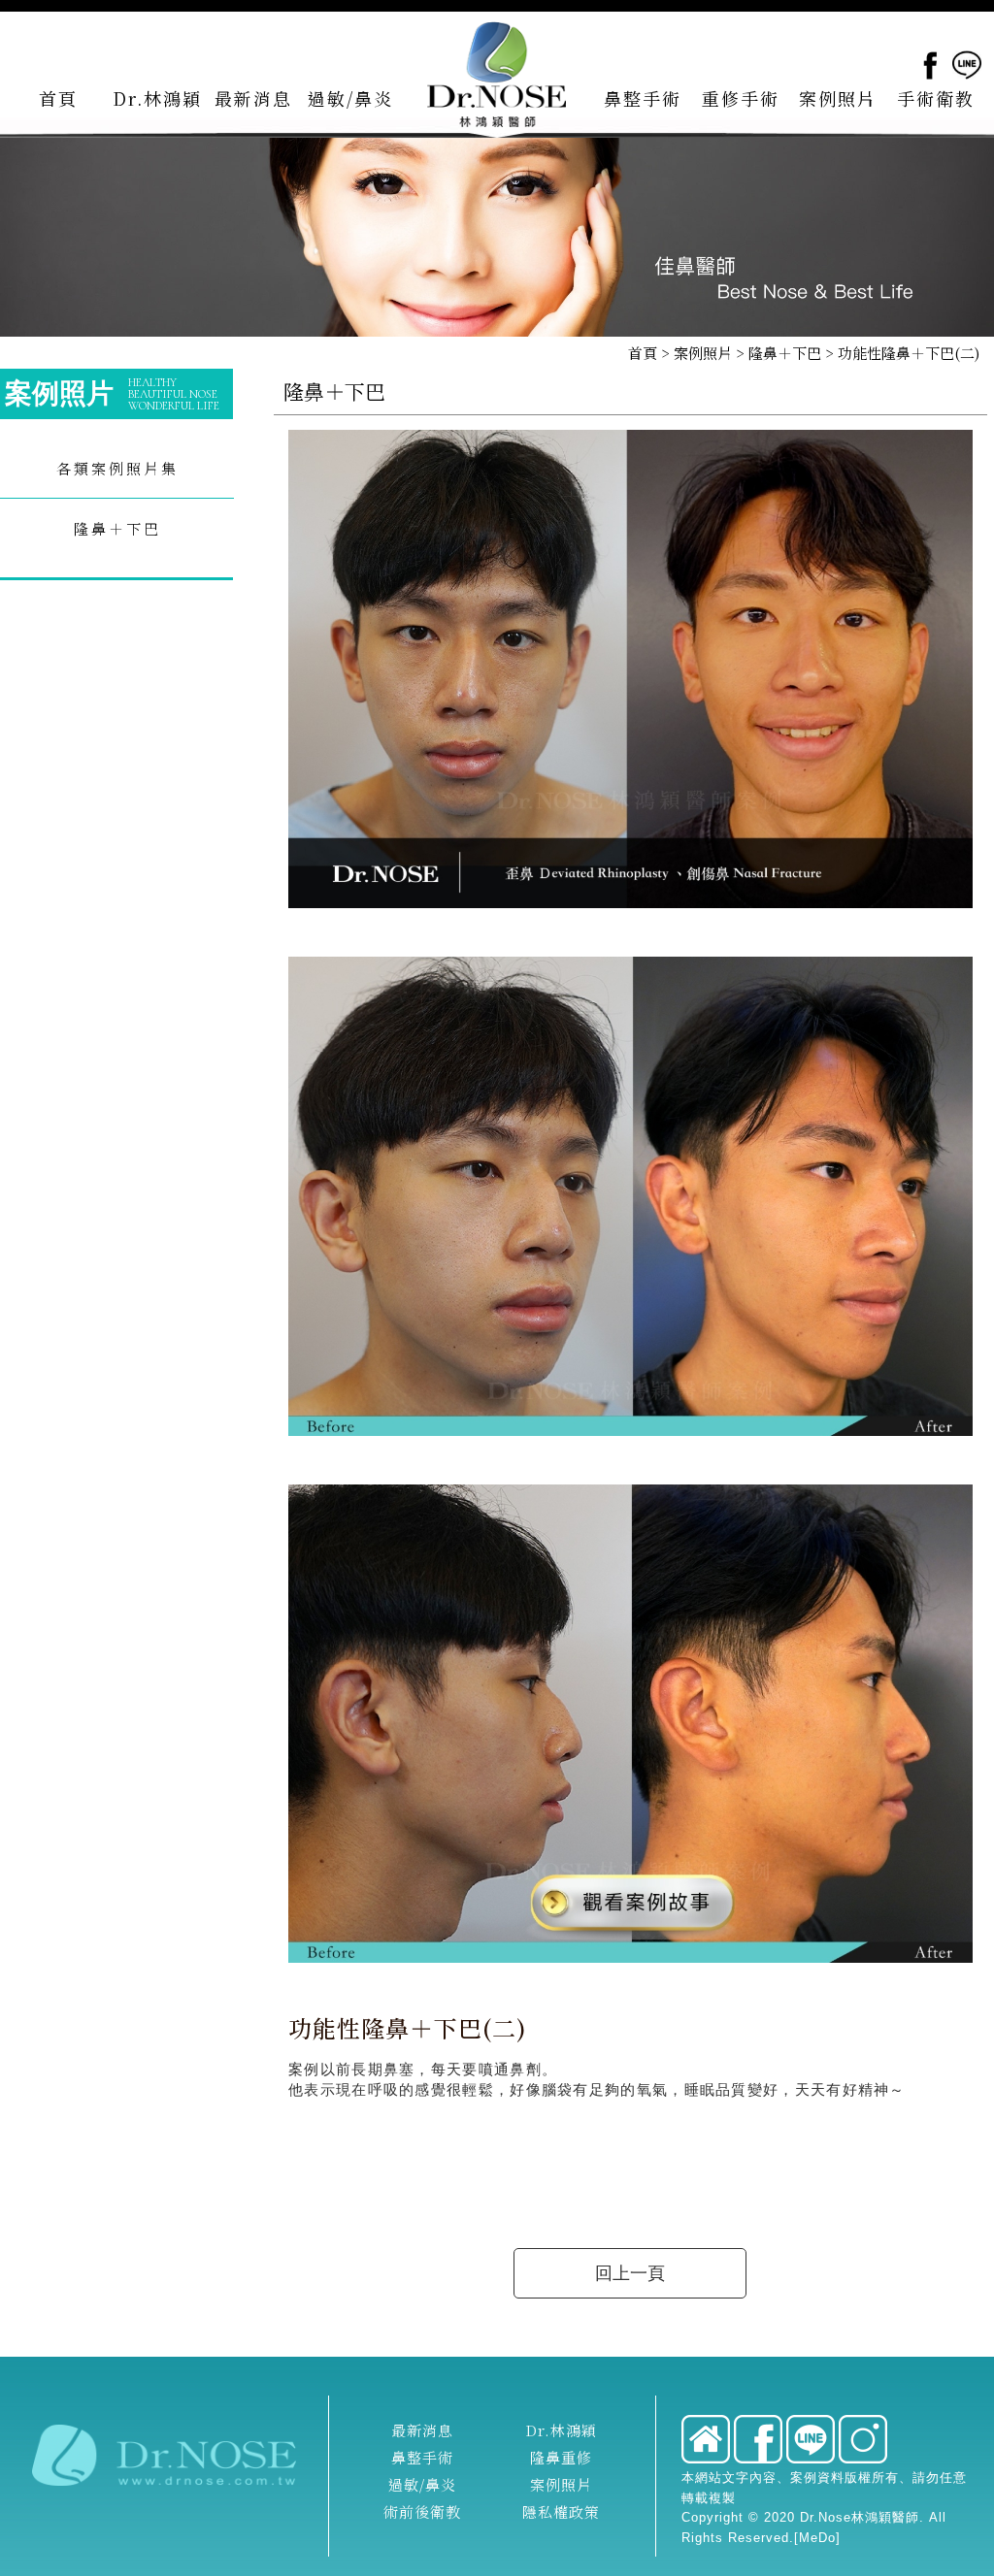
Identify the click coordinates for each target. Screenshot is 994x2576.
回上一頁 (630, 2273)
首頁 (643, 353)
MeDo (817, 2538)
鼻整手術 (422, 2457)
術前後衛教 (422, 2511)
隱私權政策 (561, 2511)
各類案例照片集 (117, 468)
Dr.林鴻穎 (561, 2430)
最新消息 (422, 2430)
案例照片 (703, 353)
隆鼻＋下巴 (785, 353)
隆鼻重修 (561, 2457)
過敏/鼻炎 (422, 2484)
